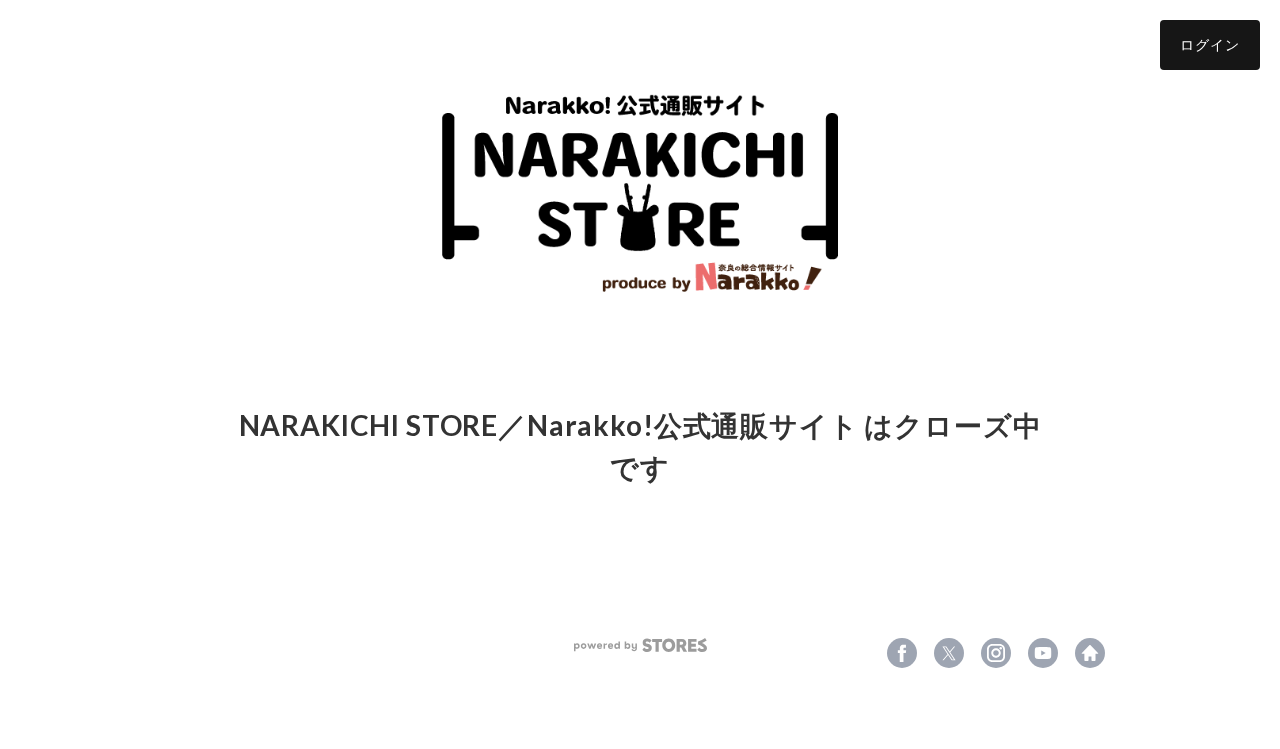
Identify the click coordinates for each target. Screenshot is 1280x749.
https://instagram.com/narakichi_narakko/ (996, 653)
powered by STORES (640, 645)
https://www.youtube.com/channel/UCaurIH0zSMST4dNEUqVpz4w (1043, 653)
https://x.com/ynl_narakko (949, 653)
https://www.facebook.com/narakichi (902, 653)
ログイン (1210, 44)
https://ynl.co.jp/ (1090, 653)
